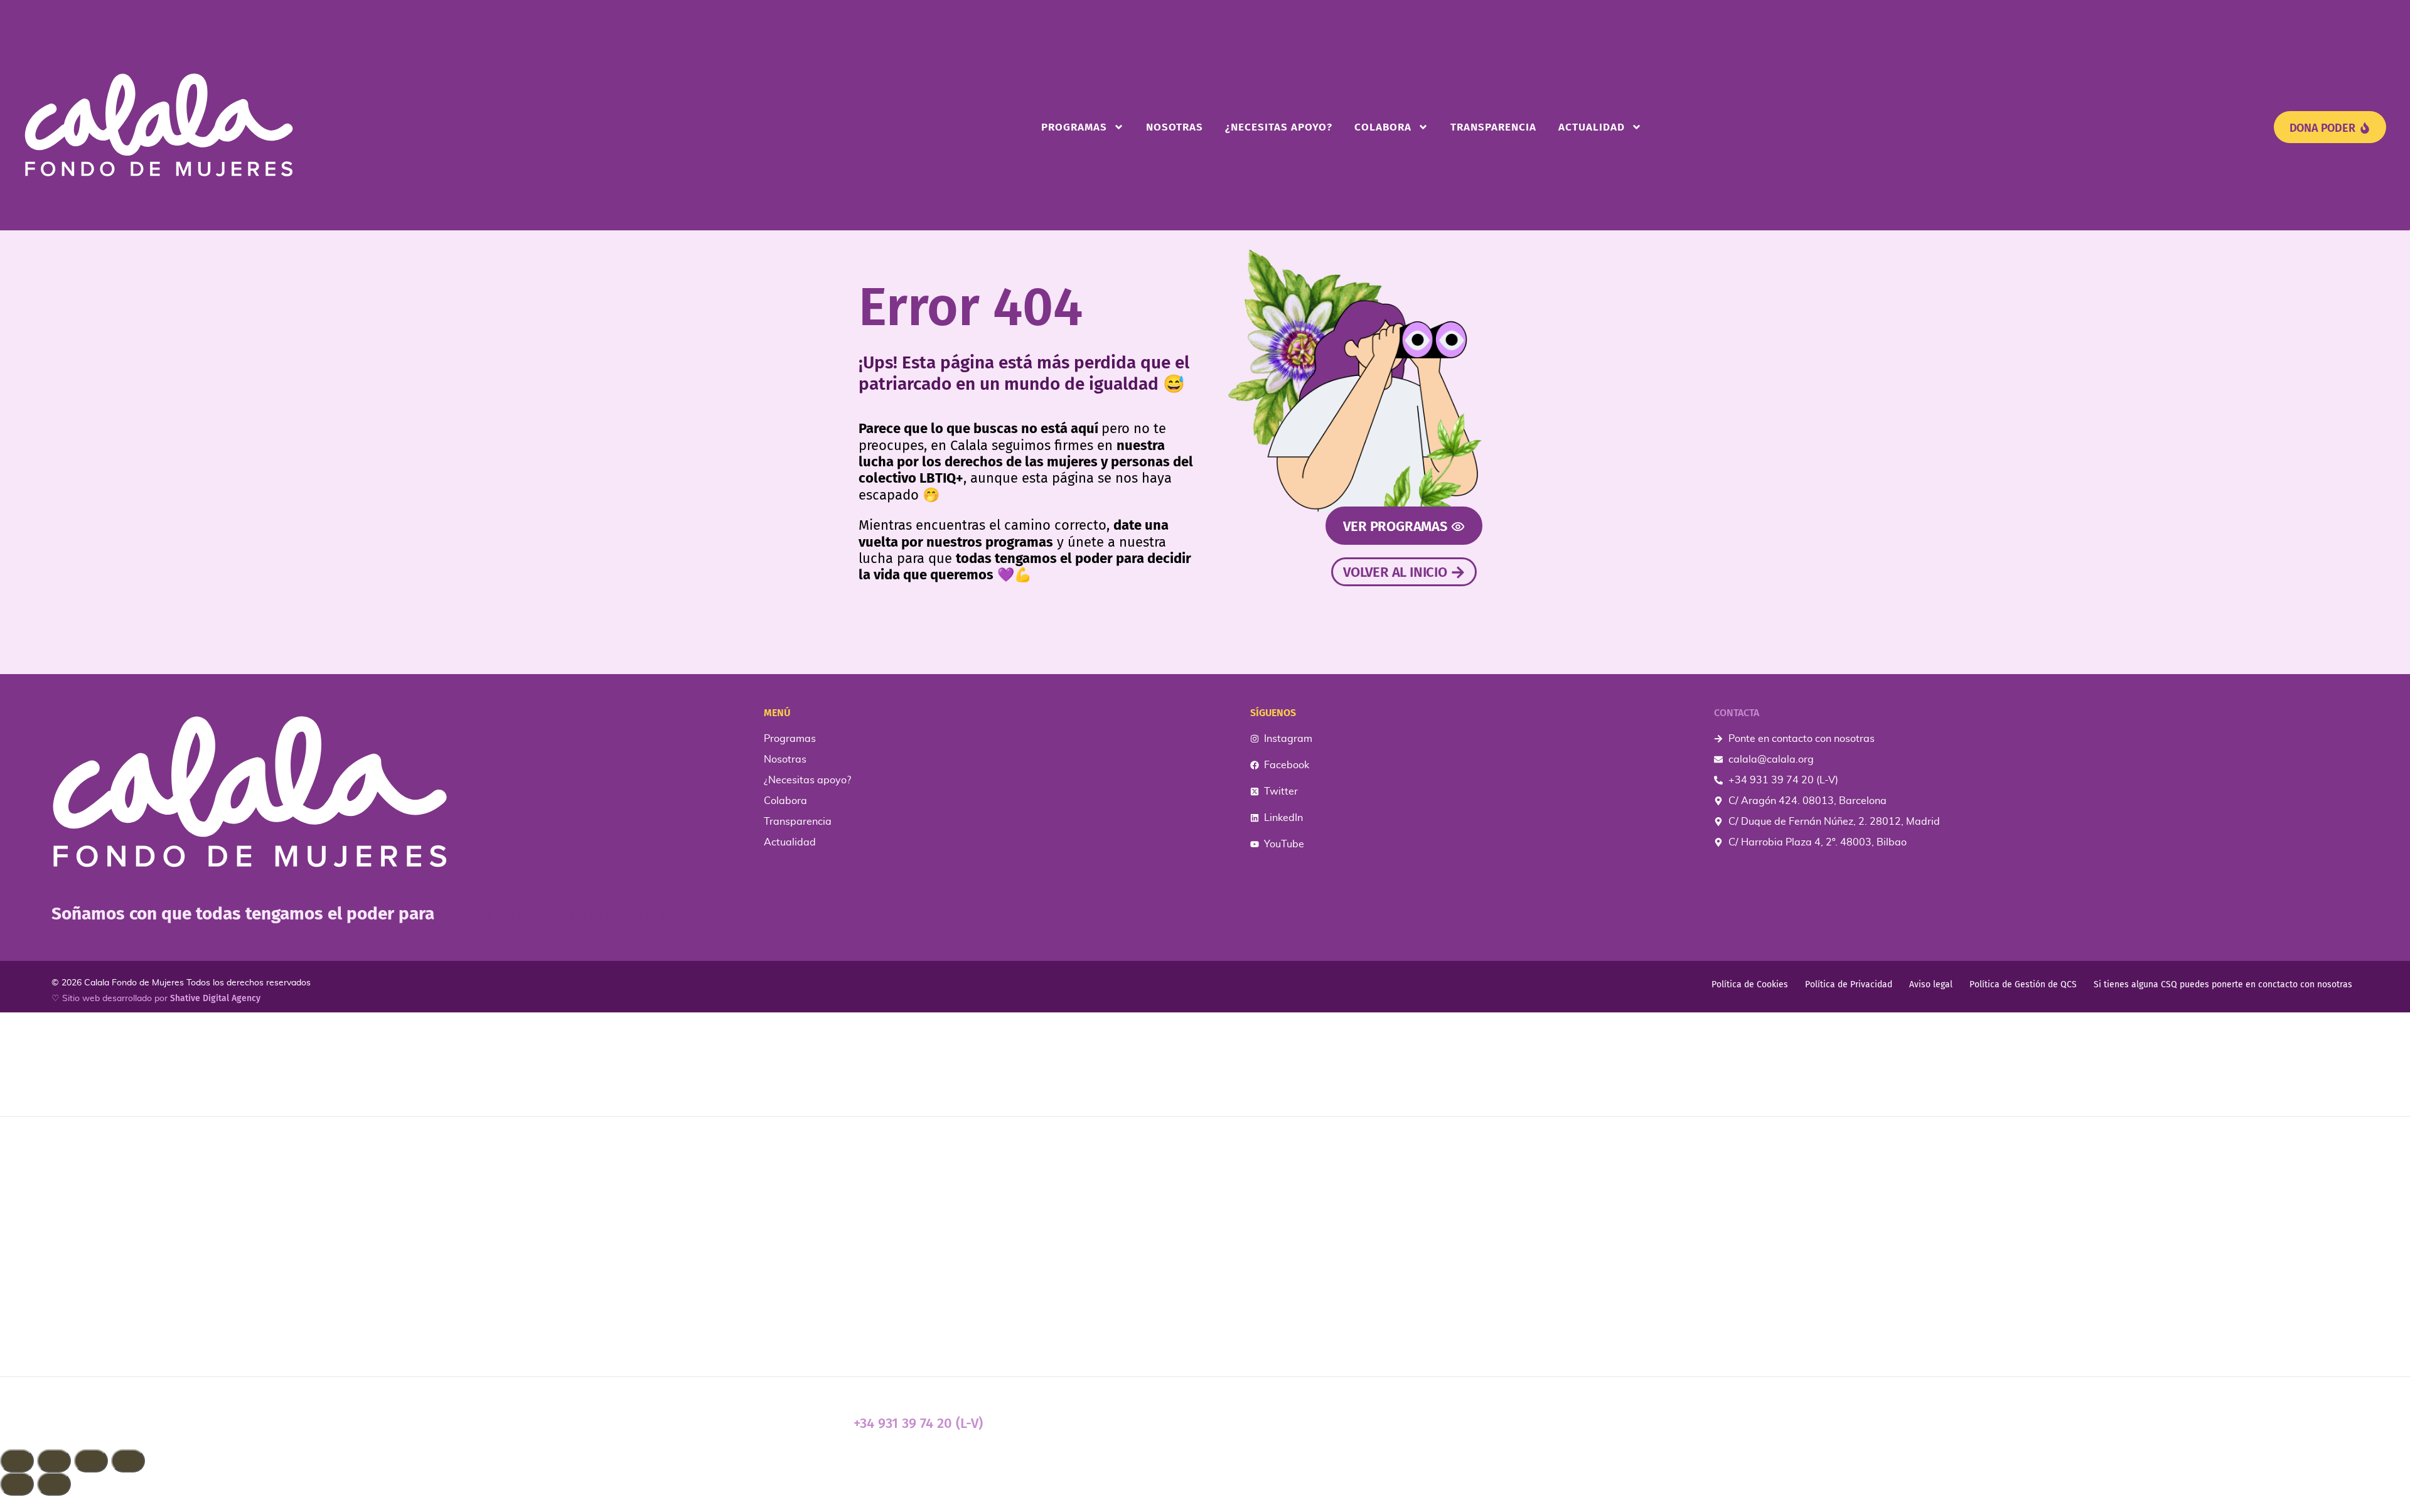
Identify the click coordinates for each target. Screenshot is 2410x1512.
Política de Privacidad (1849, 984)
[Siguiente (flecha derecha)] (54, 1484)
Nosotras (1175, 127)
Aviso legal (1931, 984)
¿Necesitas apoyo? (1279, 127)
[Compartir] (91, 1461)
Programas (1074, 127)
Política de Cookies (1750, 984)
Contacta (1737, 713)
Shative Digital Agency (215, 998)
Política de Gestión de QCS (2023, 984)
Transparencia (1493, 127)
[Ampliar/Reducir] (17, 1461)
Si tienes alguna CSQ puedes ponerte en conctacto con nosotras (2223, 984)
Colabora (1383, 127)
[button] (1205, 1504)
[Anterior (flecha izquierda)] (17, 1484)
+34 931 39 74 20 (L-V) (918, 1423)
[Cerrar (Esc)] (128, 1461)
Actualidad (1592, 127)
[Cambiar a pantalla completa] (54, 1461)
